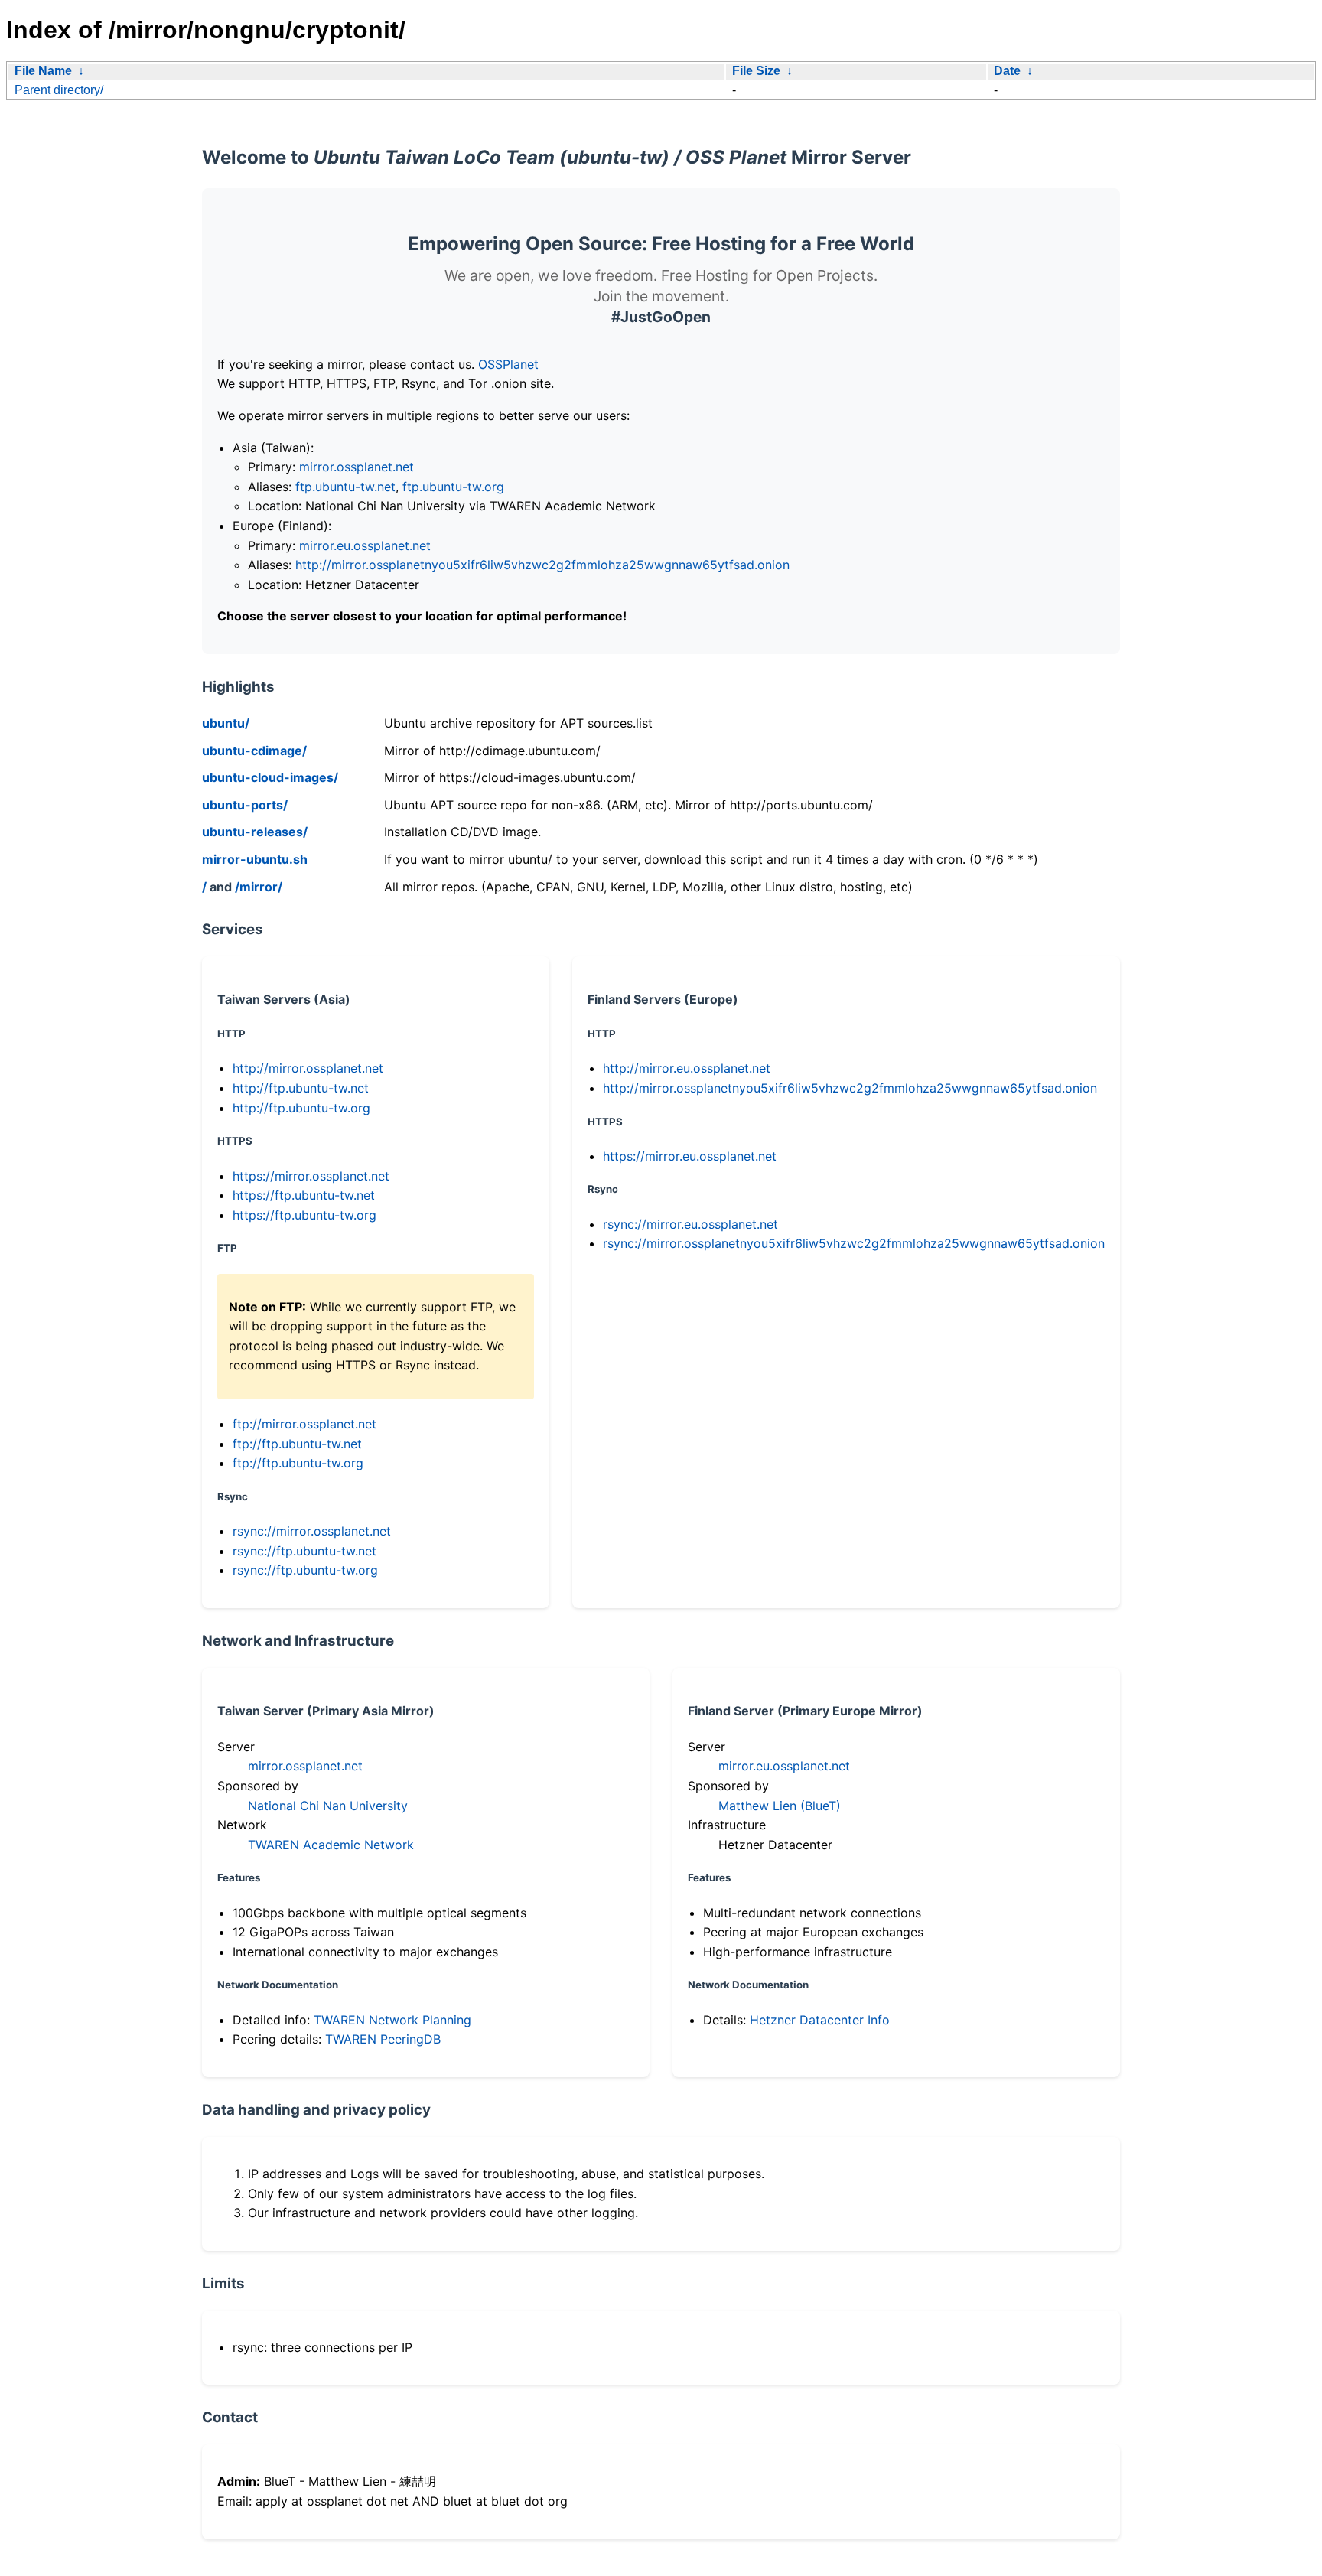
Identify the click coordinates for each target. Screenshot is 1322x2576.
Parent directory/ (59, 90)
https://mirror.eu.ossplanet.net (690, 1156)
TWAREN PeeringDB (383, 2039)
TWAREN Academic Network (331, 1845)
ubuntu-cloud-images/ (270, 777)
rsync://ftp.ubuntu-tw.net (304, 1551)
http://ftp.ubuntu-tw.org (301, 1108)
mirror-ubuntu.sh (255, 859)
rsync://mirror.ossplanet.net (312, 1531)
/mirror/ (259, 887)
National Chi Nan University (328, 1806)
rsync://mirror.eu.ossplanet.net (690, 1224)
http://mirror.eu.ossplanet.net (687, 1068)
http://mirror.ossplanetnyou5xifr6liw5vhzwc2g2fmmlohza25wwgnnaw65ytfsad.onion (542, 565)
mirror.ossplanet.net (357, 467)
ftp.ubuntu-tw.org (453, 487)
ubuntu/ (226, 723)
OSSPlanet (508, 364)
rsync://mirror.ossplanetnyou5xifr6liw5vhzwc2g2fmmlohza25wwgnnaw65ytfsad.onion (854, 1243)
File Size (756, 71)
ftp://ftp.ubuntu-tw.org (298, 1463)
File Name (43, 71)
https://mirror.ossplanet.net (311, 1176)
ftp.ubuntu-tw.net (345, 487)
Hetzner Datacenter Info (820, 2020)
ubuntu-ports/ (245, 805)
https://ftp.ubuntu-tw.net (304, 1195)
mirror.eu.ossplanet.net (365, 545)
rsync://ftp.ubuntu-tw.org (305, 1570)
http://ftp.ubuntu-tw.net (301, 1088)
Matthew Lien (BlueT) (780, 1806)
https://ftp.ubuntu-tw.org (304, 1215)
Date (1007, 71)
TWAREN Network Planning (392, 2020)
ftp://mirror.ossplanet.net (304, 1424)
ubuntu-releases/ (255, 832)
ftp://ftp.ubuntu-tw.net (297, 1444)
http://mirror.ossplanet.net (308, 1068)
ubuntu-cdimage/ (254, 751)
